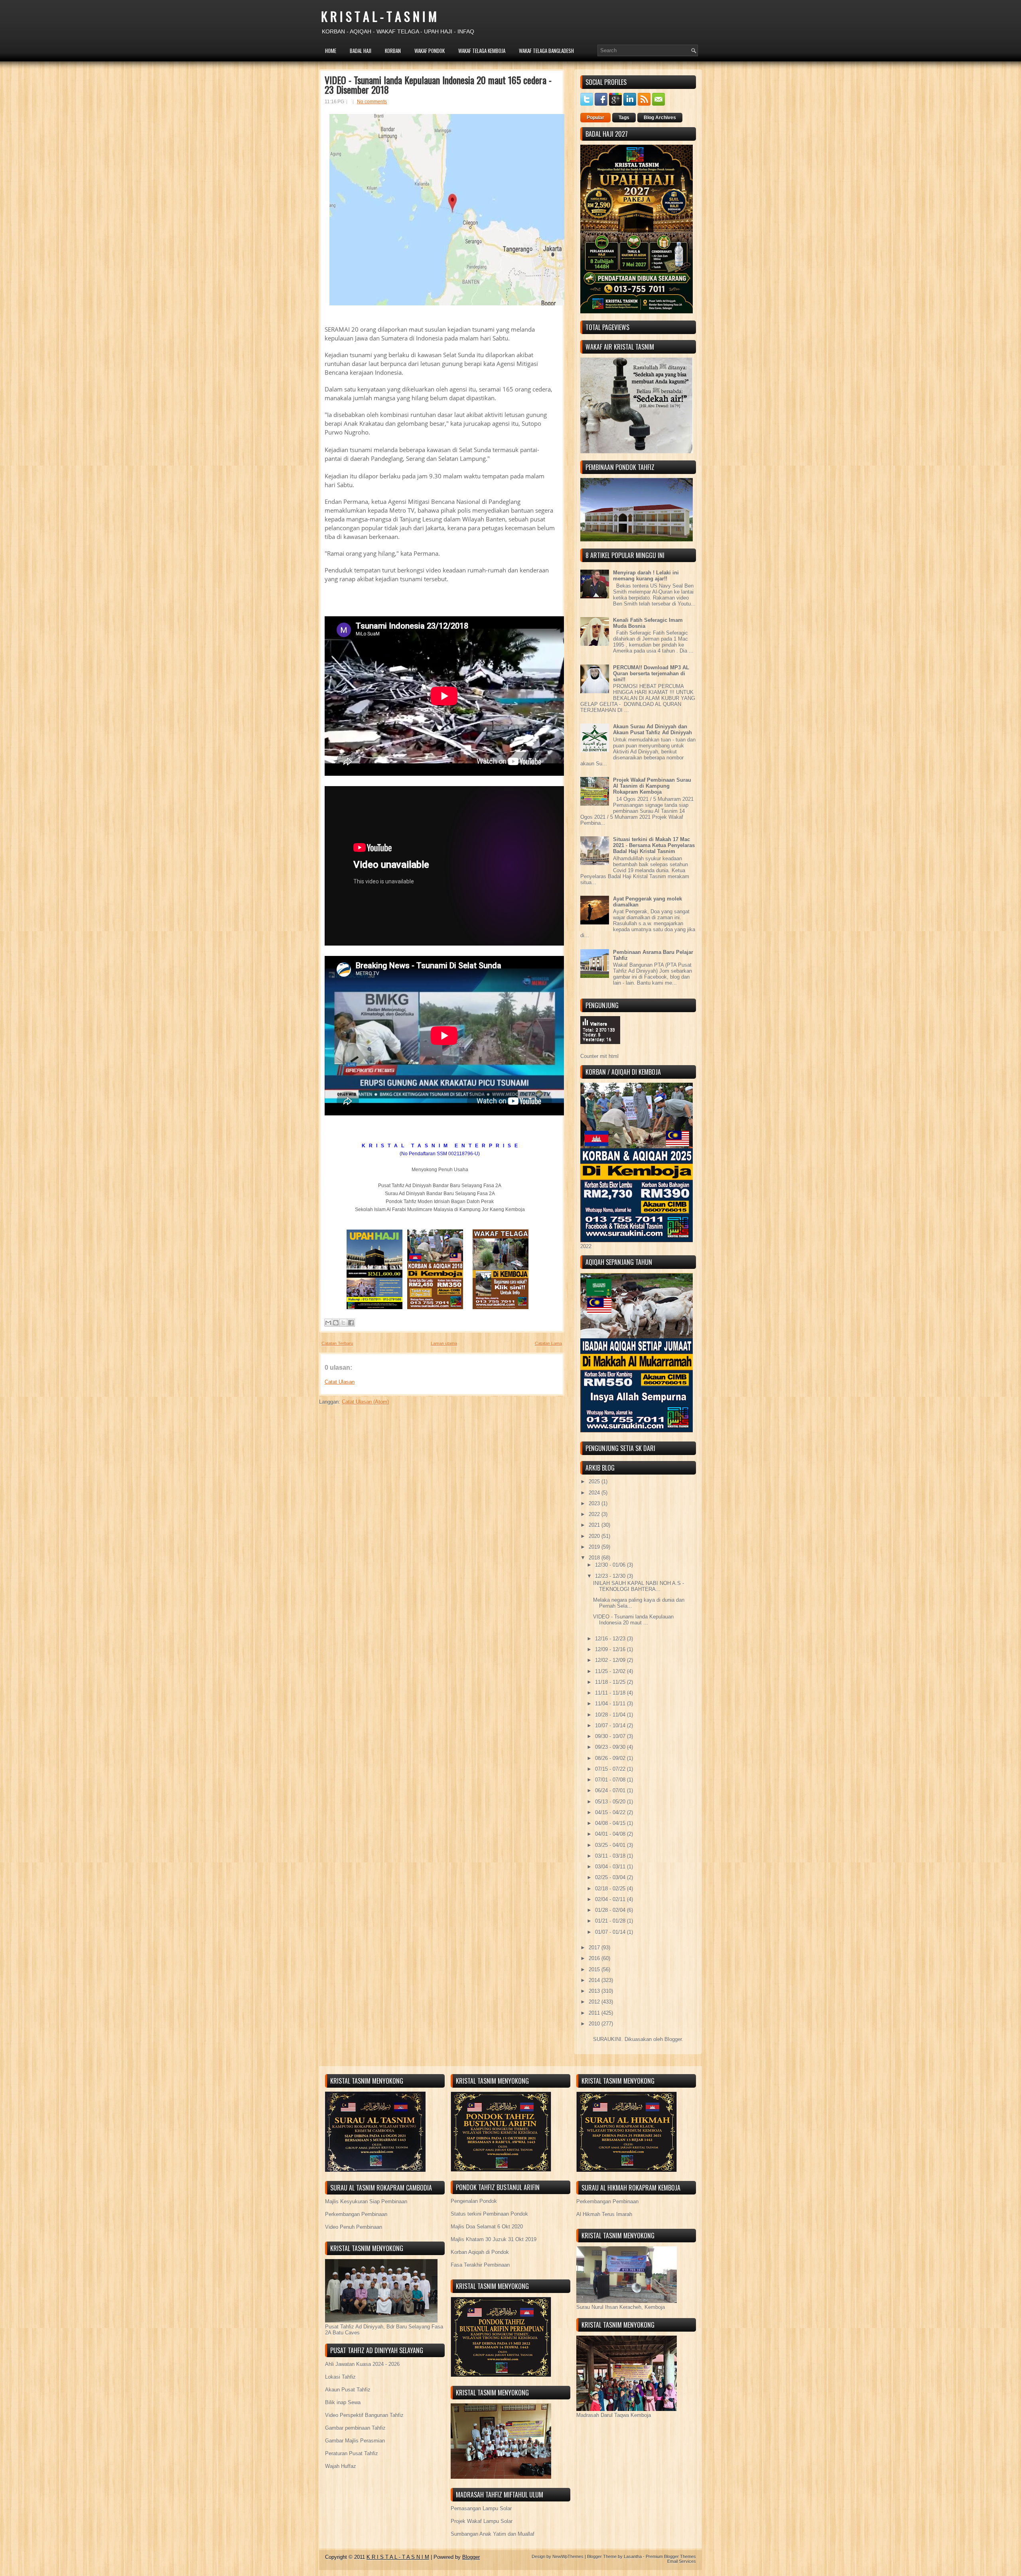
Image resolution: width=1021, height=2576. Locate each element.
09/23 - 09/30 (611, 1747)
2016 (595, 1958)
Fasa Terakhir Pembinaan (480, 2265)
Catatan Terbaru (337, 1343)
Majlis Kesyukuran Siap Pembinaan (366, 2201)
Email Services (682, 2561)
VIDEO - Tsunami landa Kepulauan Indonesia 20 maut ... (633, 1620)
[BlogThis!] (336, 1323)
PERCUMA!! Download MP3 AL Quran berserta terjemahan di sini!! (651, 673)
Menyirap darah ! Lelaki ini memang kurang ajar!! (646, 576)
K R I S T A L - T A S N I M (379, 16)
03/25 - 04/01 (611, 1845)
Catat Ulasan (340, 1382)
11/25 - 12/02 (611, 1671)
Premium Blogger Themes (671, 2556)
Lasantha (633, 2556)
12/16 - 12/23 (611, 1639)
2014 (595, 1980)
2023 (595, 1503)
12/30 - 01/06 (611, 1565)
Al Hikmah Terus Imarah (604, 2214)
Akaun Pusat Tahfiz (348, 2390)
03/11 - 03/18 (611, 1856)
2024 (595, 1493)
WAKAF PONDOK (430, 51)
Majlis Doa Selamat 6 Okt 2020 (487, 2227)
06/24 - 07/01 (611, 1790)
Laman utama (444, 1343)
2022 (595, 1514)
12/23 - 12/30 (611, 1576)
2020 (595, 1536)
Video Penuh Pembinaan (354, 2227)
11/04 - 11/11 (611, 1704)
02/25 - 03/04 (611, 1877)
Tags (624, 118)
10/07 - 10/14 (611, 1726)
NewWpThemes (568, 2556)
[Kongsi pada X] (343, 1323)
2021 (595, 1525)
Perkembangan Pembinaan (356, 2214)
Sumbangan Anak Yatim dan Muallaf (493, 2534)
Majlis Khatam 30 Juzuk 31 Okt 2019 (494, 2239)
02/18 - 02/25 (611, 1889)
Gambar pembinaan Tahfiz (355, 2428)
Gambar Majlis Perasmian (355, 2441)
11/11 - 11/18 (611, 1693)
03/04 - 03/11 (611, 1867)
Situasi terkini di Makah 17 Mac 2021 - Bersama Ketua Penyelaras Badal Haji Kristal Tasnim (654, 845)
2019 (595, 1547)
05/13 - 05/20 (611, 1802)
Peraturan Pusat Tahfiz (352, 2453)
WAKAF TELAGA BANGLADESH (546, 51)
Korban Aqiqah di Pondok (480, 2252)
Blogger (673, 2039)
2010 (595, 2024)
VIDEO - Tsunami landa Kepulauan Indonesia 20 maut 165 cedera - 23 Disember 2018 (438, 85)
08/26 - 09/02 (611, 1758)
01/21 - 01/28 (611, 1921)
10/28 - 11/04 (611, 1715)
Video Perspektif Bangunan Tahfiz (364, 2415)
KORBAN (393, 51)
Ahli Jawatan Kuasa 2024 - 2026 (362, 2364)
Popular (595, 118)
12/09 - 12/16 (611, 1649)
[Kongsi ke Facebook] (351, 1323)
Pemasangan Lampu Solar (481, 2508)
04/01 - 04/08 (611, 1834)
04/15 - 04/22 (611, 1812)
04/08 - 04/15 (611, 1823)
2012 (595, 2002)
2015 (595, 1969)
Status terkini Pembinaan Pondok (489, 2214)
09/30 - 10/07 (611, 1736)
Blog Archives (660, 118)
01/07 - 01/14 (611, 1932)
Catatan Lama (548, 1343)
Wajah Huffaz (341, 2466)
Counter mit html (599, 1056)
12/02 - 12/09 (611, 1660)
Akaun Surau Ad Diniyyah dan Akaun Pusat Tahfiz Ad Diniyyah (652, 730)
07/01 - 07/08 (611, 1780)
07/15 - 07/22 (611, 1769)
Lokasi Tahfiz (340, 2377)
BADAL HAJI (361, 51)
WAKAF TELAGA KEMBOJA (482, 51)
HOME (331, 51)
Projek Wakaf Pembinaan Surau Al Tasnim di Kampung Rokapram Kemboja (652, 786)
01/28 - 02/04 (611, 1910)
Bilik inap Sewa (343, 2402)
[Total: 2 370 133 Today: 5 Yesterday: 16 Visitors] (600, 1050)
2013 (595, 1991)
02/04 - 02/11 (611, 1899)
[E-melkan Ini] (328, 1323)
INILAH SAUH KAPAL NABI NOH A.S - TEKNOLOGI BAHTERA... (639, 1586)
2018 (595, 1558)
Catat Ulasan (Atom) (365, 1402)
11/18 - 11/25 (611, 1682)
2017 (595, 1948)
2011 (595, 2013)
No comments (372, 102)
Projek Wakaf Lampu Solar (482, 2521)
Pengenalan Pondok (474, 2201)
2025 (595, 1482)
